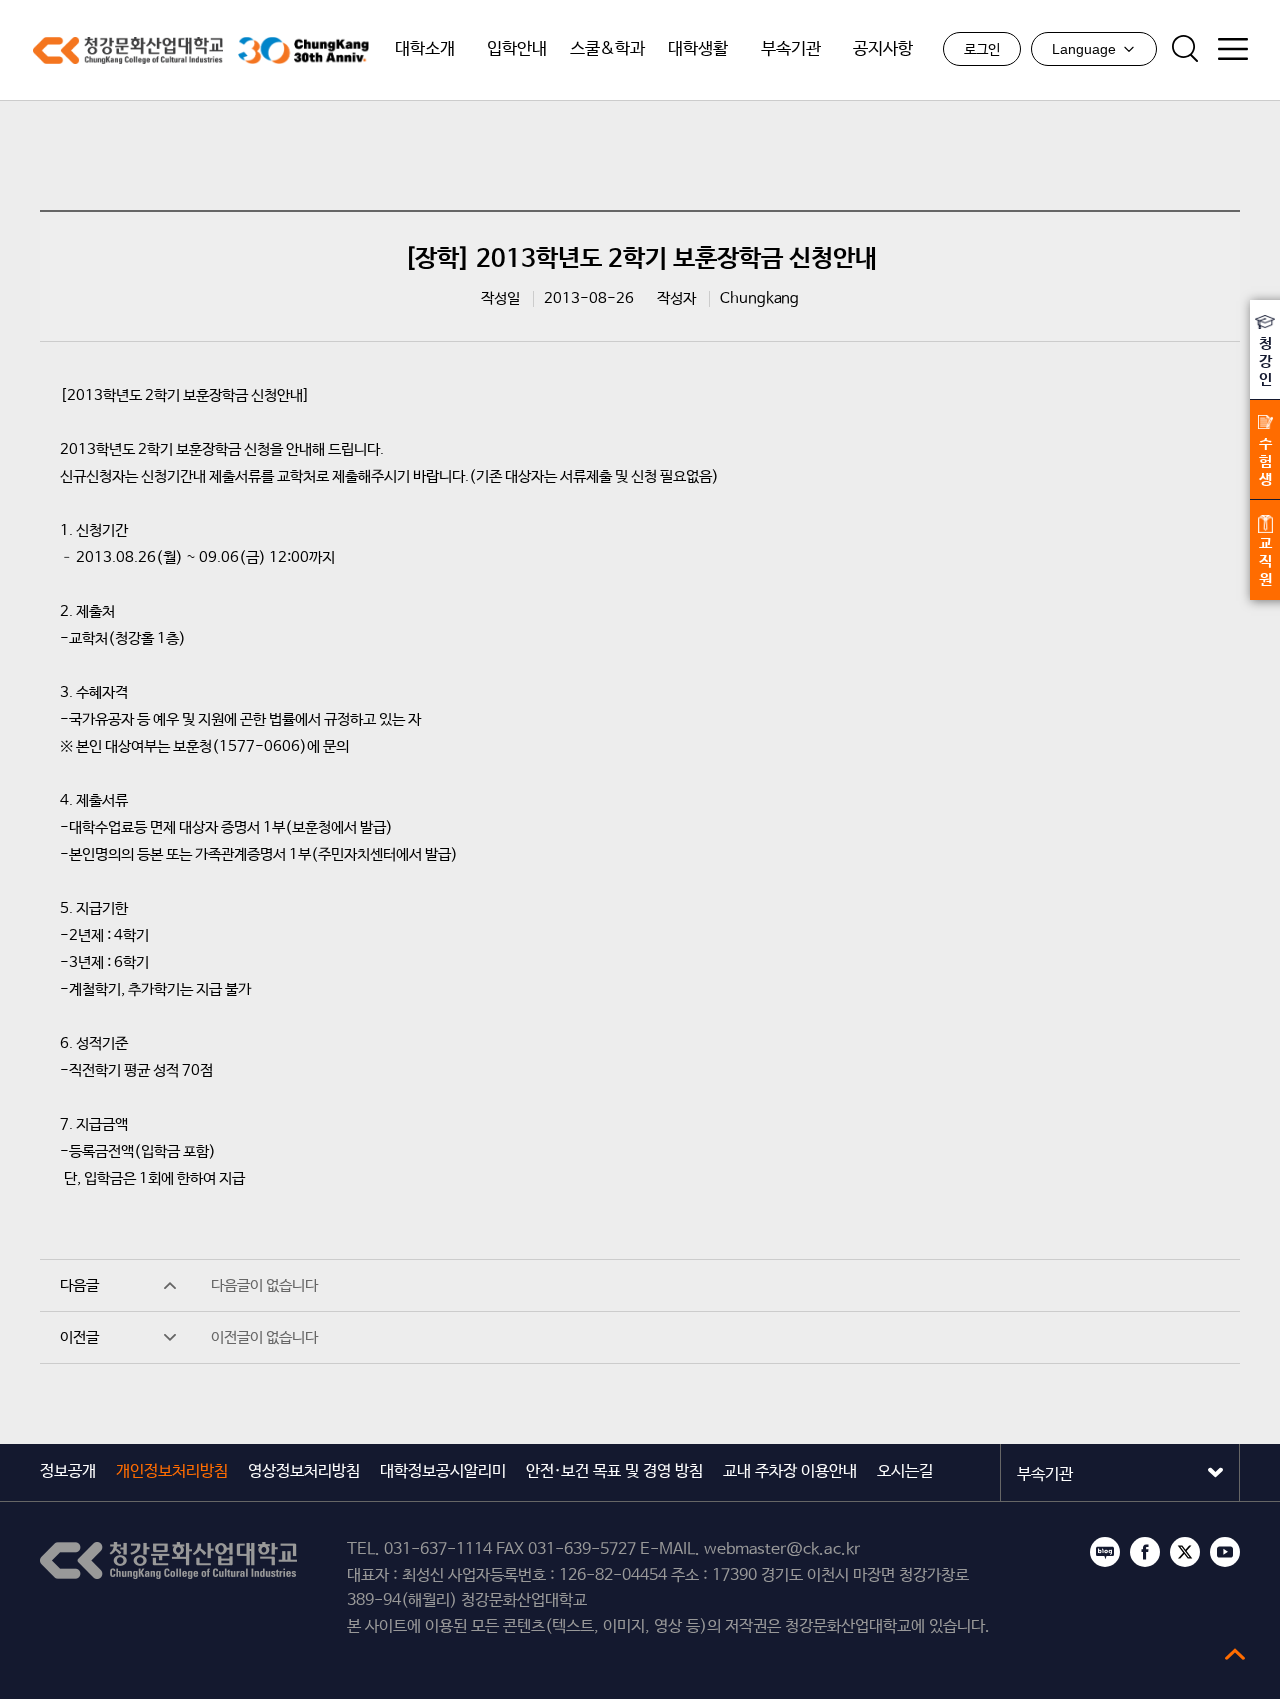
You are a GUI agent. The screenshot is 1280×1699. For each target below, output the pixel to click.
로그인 (982, 50)
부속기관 (791, 49)
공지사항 (883, 49)
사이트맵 (1233, 49)
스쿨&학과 (607, 49)
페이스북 (1145, 1552)
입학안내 (517, 49)
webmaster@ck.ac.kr (782, 1549)
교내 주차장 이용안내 (790, 1471)
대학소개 (425, 49)
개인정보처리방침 (172, 1471)
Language (1084, 49)
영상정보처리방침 (304, 1471)
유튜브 (1225, 1552)
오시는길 (905, 1471)
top (1235, 1654)
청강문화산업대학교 (127, 50)
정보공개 (68, 1471)
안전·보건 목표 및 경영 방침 (614, 1471)
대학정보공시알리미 (443, 1471)
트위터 (1185, 1552)
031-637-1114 (438, 1549)
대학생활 (698, 49)
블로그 (1105, 1552)
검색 (1185, 49)
